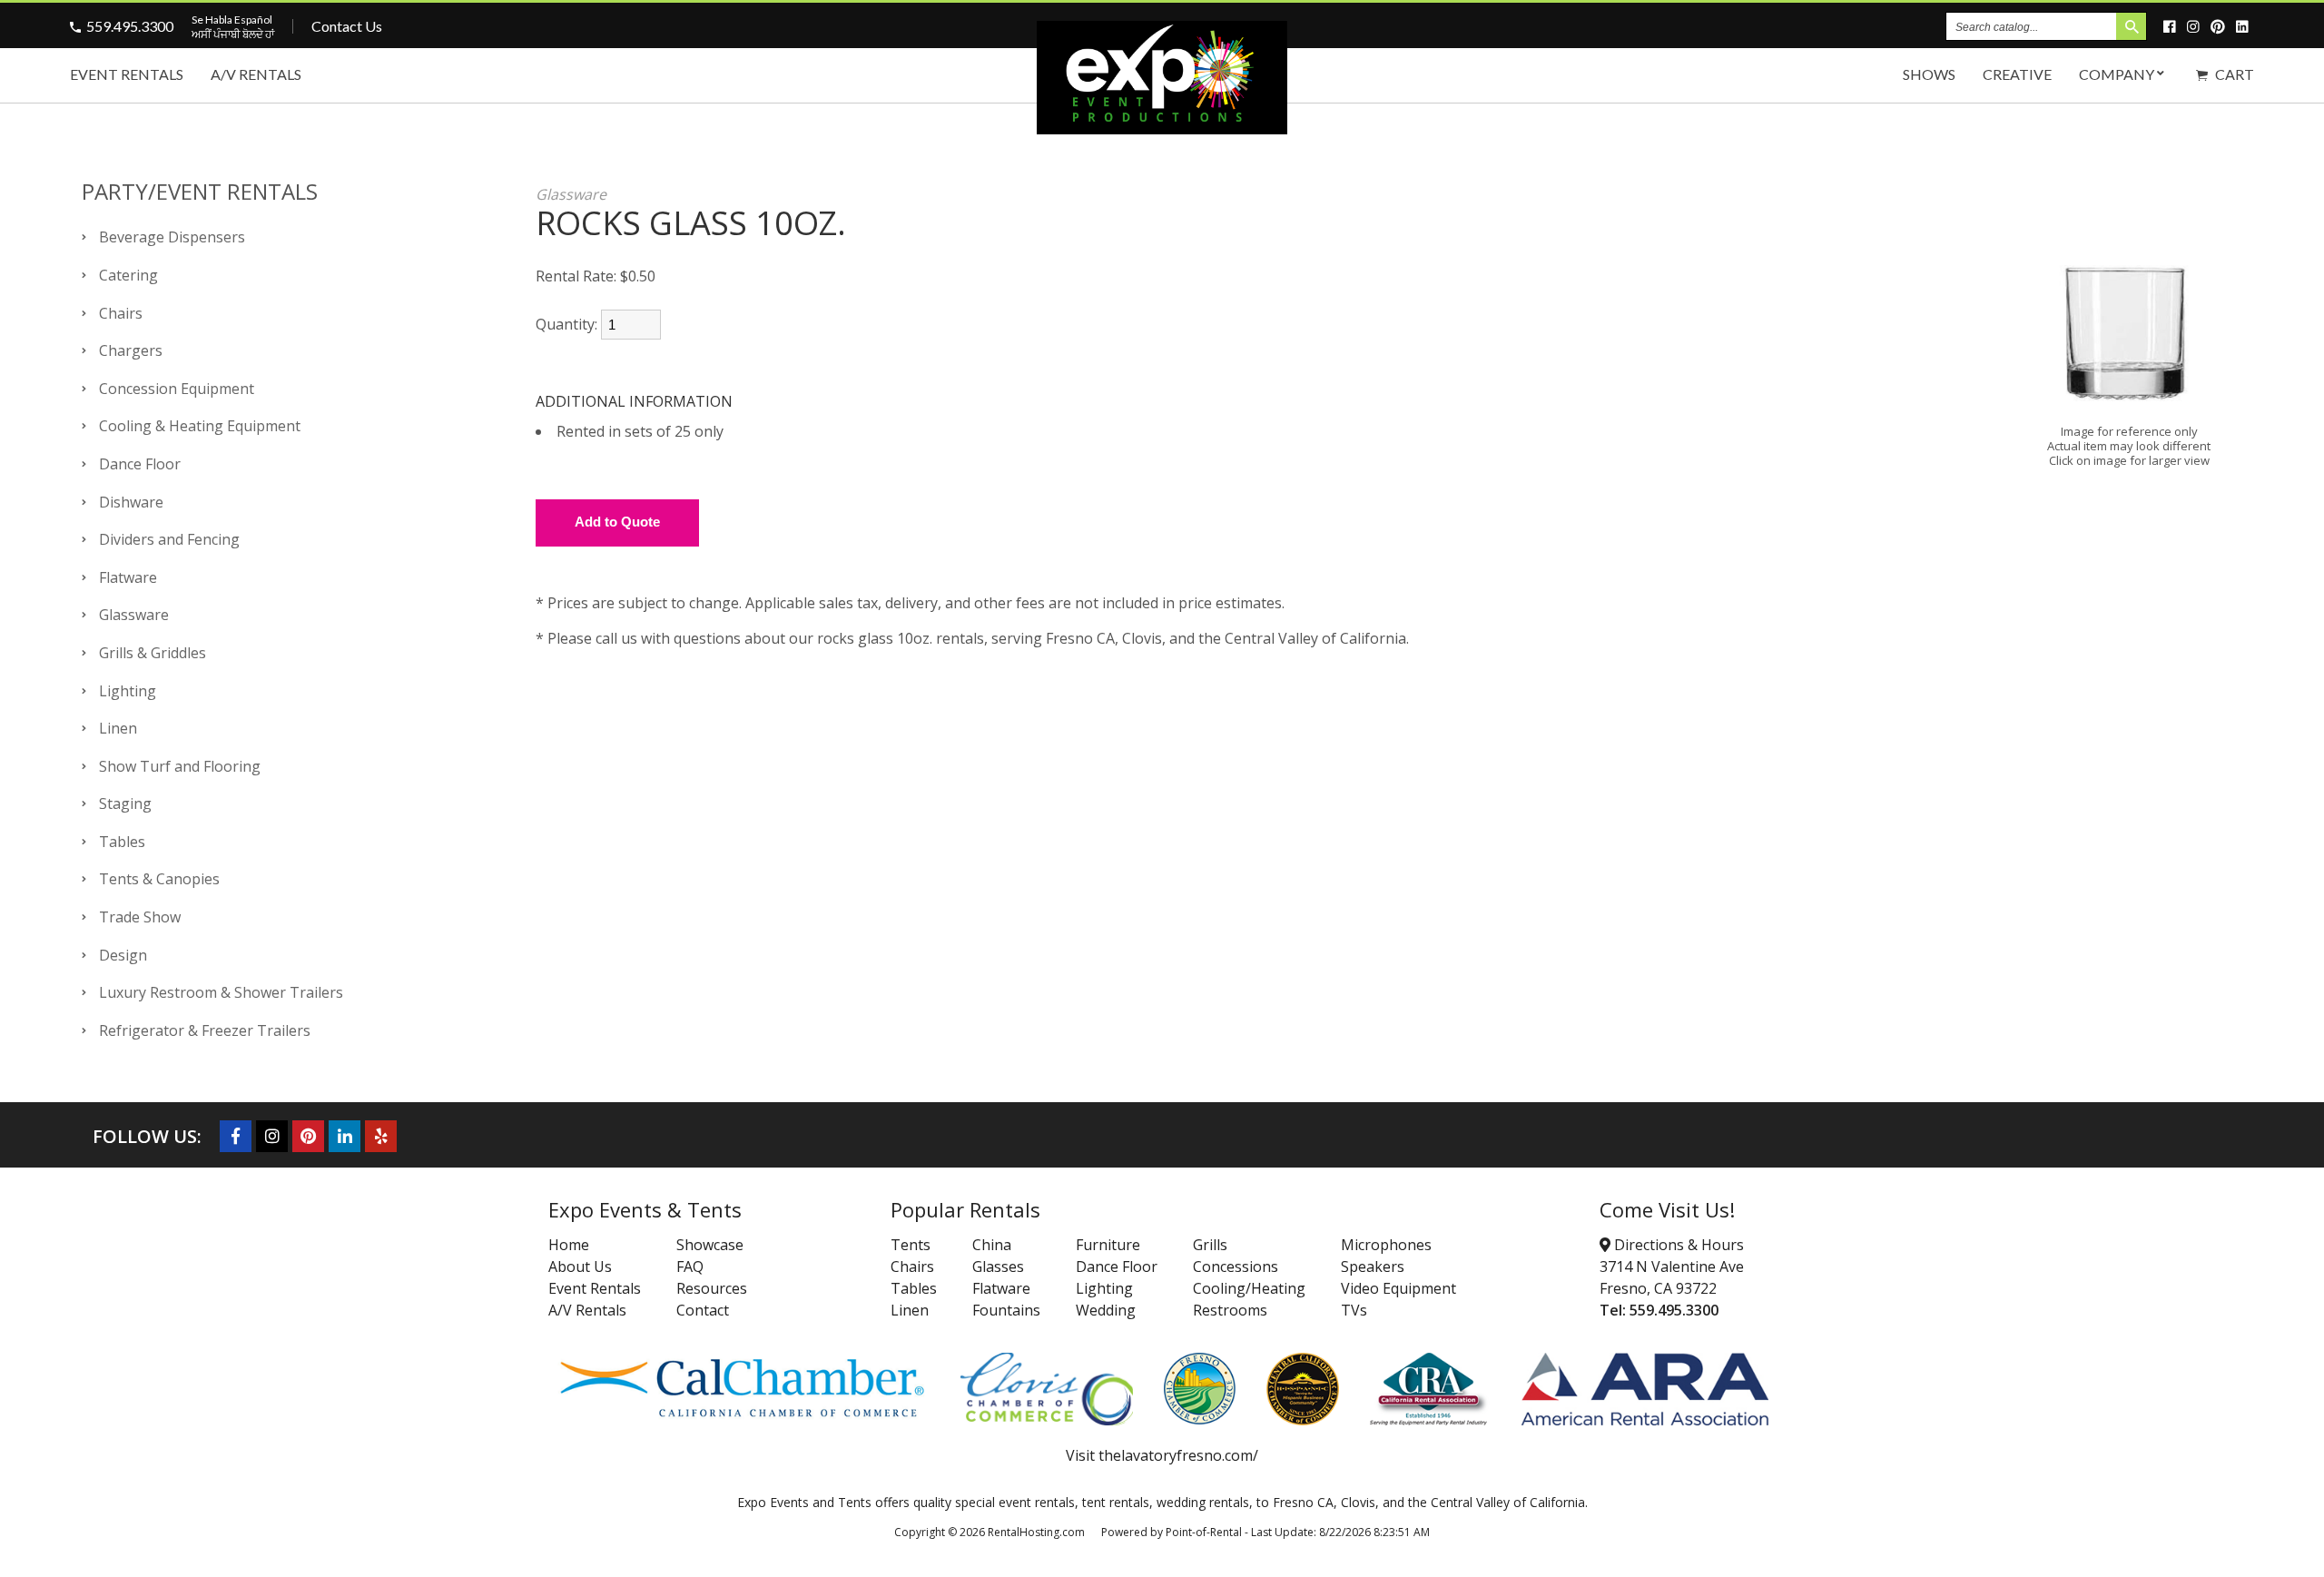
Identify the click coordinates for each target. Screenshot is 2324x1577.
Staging (125, 803)
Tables (122, 842)
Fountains (1006, 1310)
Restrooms (1230, 1310)
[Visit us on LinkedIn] (2245, 26)
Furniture (1108, 1245)
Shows (1929, 74)
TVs (1354, 1310)
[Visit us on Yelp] (381, 1136)
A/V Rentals (256, 74)
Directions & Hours (1677, 1245)
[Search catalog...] (2131, 26)
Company (2117, 74)
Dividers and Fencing (169, 539)
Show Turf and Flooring (180, 766)
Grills (1210, 1245)
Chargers (131, 350)
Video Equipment (1398, 1288)
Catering (128, 275)
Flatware (128, 577)
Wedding (1106, 1310)
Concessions (1236, 1267)
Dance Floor (140, 464)
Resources (712, 1288)
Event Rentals (127, 74)
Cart (2233, 74)
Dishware (131, 502)
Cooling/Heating (1249, 1288)
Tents (911, 1245)
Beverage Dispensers (172, 237)
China (992, 1245)
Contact (703, 1310)
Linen (118, 728)
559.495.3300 (130, 26)
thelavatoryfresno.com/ (1178, 1455)
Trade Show (140, 917)
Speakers (1373, 1267)
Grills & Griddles (153, 653)
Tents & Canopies (159, 879)
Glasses (998, 1267)
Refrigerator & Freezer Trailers (205, 1030)
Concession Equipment (177, 389)
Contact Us (347, 26)
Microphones (1386, 1245)
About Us (580, 1267)
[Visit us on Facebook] (2172, 26)
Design (123, 955)
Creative (2017, 74)
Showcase (710, 1245)
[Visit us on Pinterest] (2221, 26)
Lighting (128, 691)
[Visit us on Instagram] (2196, 26)
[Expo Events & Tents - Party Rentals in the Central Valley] (1162, 128)
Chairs (121, 313)
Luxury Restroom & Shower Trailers (221, 992)
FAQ (690, 1267)
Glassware (134, 615)
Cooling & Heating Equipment (200, 426)
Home (569, 1245)
